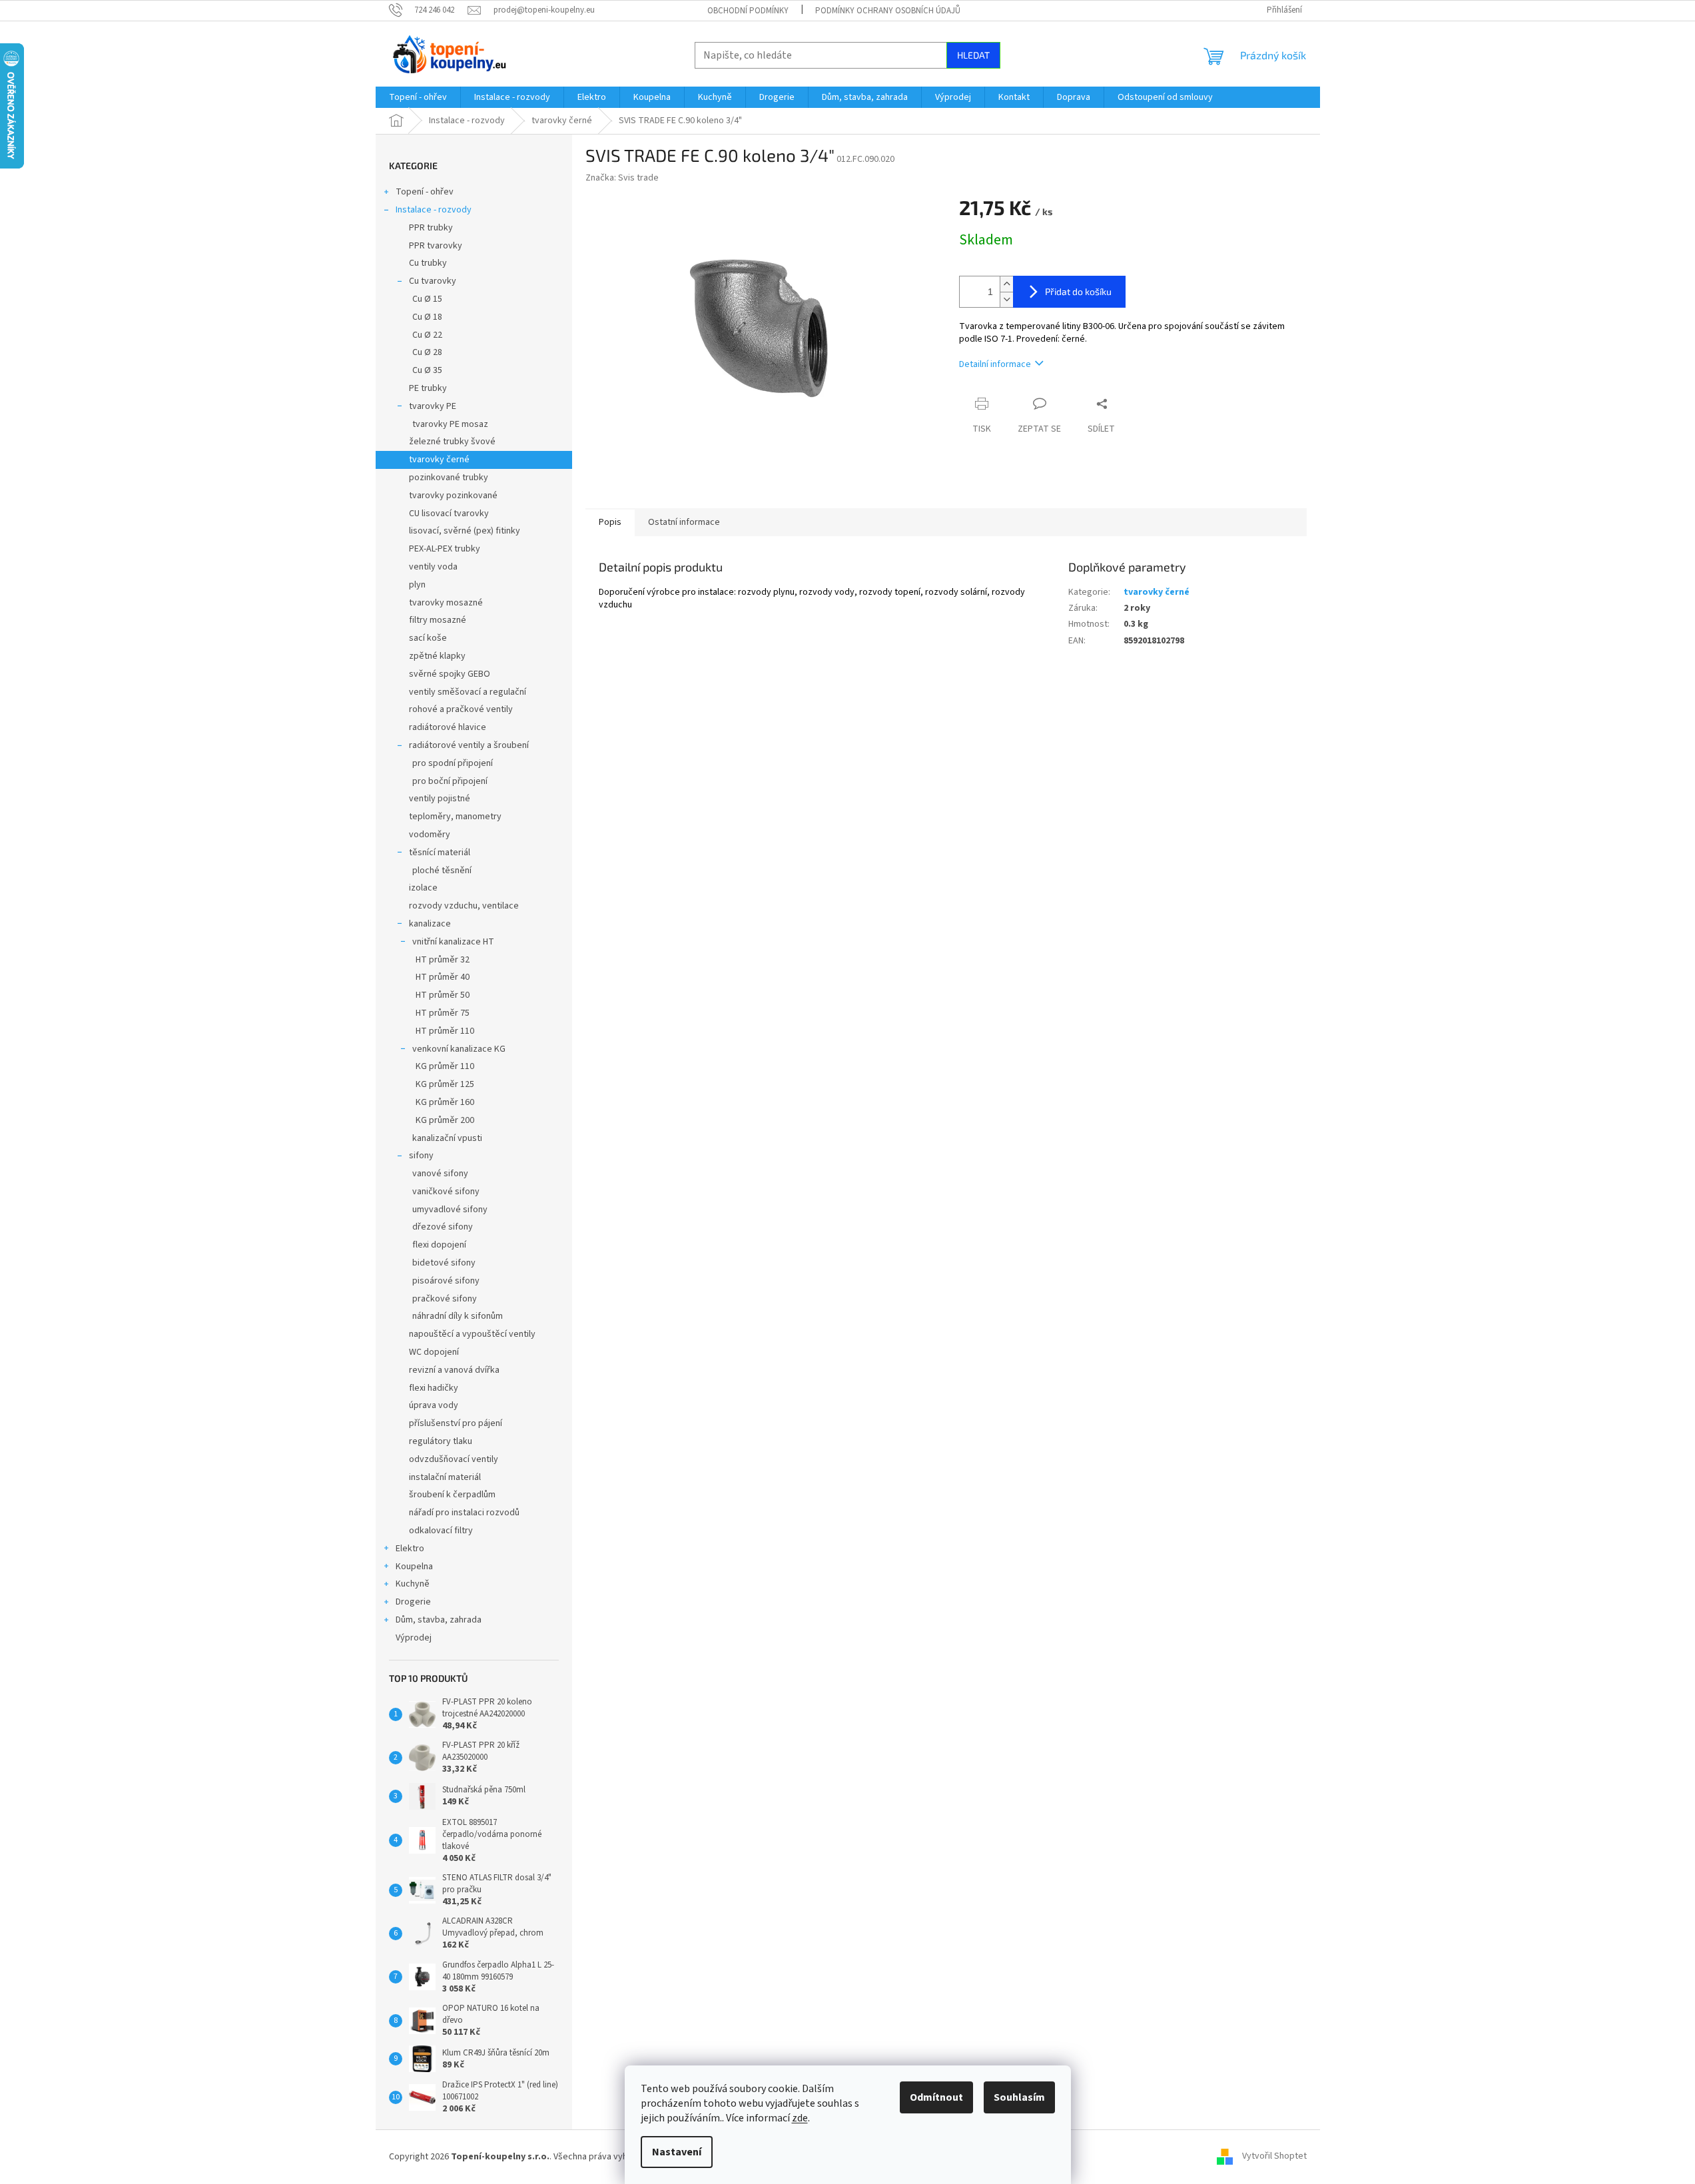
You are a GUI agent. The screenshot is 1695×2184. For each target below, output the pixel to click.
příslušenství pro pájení (456, 1423)
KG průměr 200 (445, 1120)
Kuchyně (413, 1584)
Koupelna (414, 1567)
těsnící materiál (440, 853)
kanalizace (430, 924)
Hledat (973, 55)
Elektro (410, 1549)
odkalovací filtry (441, 1531)
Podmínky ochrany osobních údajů (888, 11)
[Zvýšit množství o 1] (1006, 284)
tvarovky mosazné (446, 603)
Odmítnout (936, 2097)
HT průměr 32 (443, 960)
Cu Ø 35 (427, 370)
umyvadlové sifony (450, 1210)
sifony (421, 1156)
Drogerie (413, 1602)
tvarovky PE (433, 406)
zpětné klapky (437, 656)
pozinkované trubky (449, 478)
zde (800, 2118)
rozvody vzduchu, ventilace (464, 906)
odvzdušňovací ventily (454, 1459)
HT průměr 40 (443, 977)
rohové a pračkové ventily (461, 709)
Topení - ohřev (425, 192)
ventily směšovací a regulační (468, 692)
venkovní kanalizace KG (459, 1049)
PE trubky (428, 388)
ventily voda (433, 567)
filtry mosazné (438, 620)
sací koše (428, 638)
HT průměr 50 (443, 995)
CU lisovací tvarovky (449, 514)
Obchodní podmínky (748, 11)
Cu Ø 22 (427, 335)
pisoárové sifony (446, 1281)
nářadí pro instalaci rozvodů (464, 1513)
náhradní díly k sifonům (458, 1316)
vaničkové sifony (446, 1192)
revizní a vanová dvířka (454, 1370)
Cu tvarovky (433, 281)
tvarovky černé (439, 460)
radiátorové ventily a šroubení (469, 745)
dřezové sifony (443, 1227)
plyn (417, 585)
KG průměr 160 (445, 1102)
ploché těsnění (442, 871)
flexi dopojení (439, 1245)
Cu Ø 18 (427, 317)
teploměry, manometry (455, 817)
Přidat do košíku (1078, 291)
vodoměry (430, 835)
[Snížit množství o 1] (1006, 299)
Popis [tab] (610, 522)
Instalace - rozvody (434, 210)
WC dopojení (434, 1352)
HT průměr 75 (443, 1013)
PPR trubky (431, 228)
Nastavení (677, 2152)
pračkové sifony (445, 1299)
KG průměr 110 (445, 1066)
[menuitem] (418, 97)
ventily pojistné (440, 799)
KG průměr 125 (445, 1084)
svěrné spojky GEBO (450, 674)
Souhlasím (1019, 2097)
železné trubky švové (452, 442)
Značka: (622, 178)
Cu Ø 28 (427, 352)
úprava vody (434, 1405)
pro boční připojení (450, 781)
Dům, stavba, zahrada (439, 1620)
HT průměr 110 (445, 1031)
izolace (423, 888)
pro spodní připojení (453, 763)
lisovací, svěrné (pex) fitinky (465, 531)
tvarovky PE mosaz (450, 424)
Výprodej (414, 1638)
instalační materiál (445, 1477)
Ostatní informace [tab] (684, 522)
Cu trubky (428, 263)
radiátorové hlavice (448, 727)
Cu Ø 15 (427, 299)
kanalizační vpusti (447, 1138)
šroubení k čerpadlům (452, 1495)
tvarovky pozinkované (453, 496)
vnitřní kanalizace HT (453, 942)
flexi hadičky (434, 1388)
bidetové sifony (444, 1263)
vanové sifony (440, 1174)
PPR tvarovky (436, 246)
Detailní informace (995, 364)
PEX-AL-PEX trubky (445, 549)
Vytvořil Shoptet (1274, 2157)
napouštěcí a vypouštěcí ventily (472, 1334)
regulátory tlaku (441, 1441)
